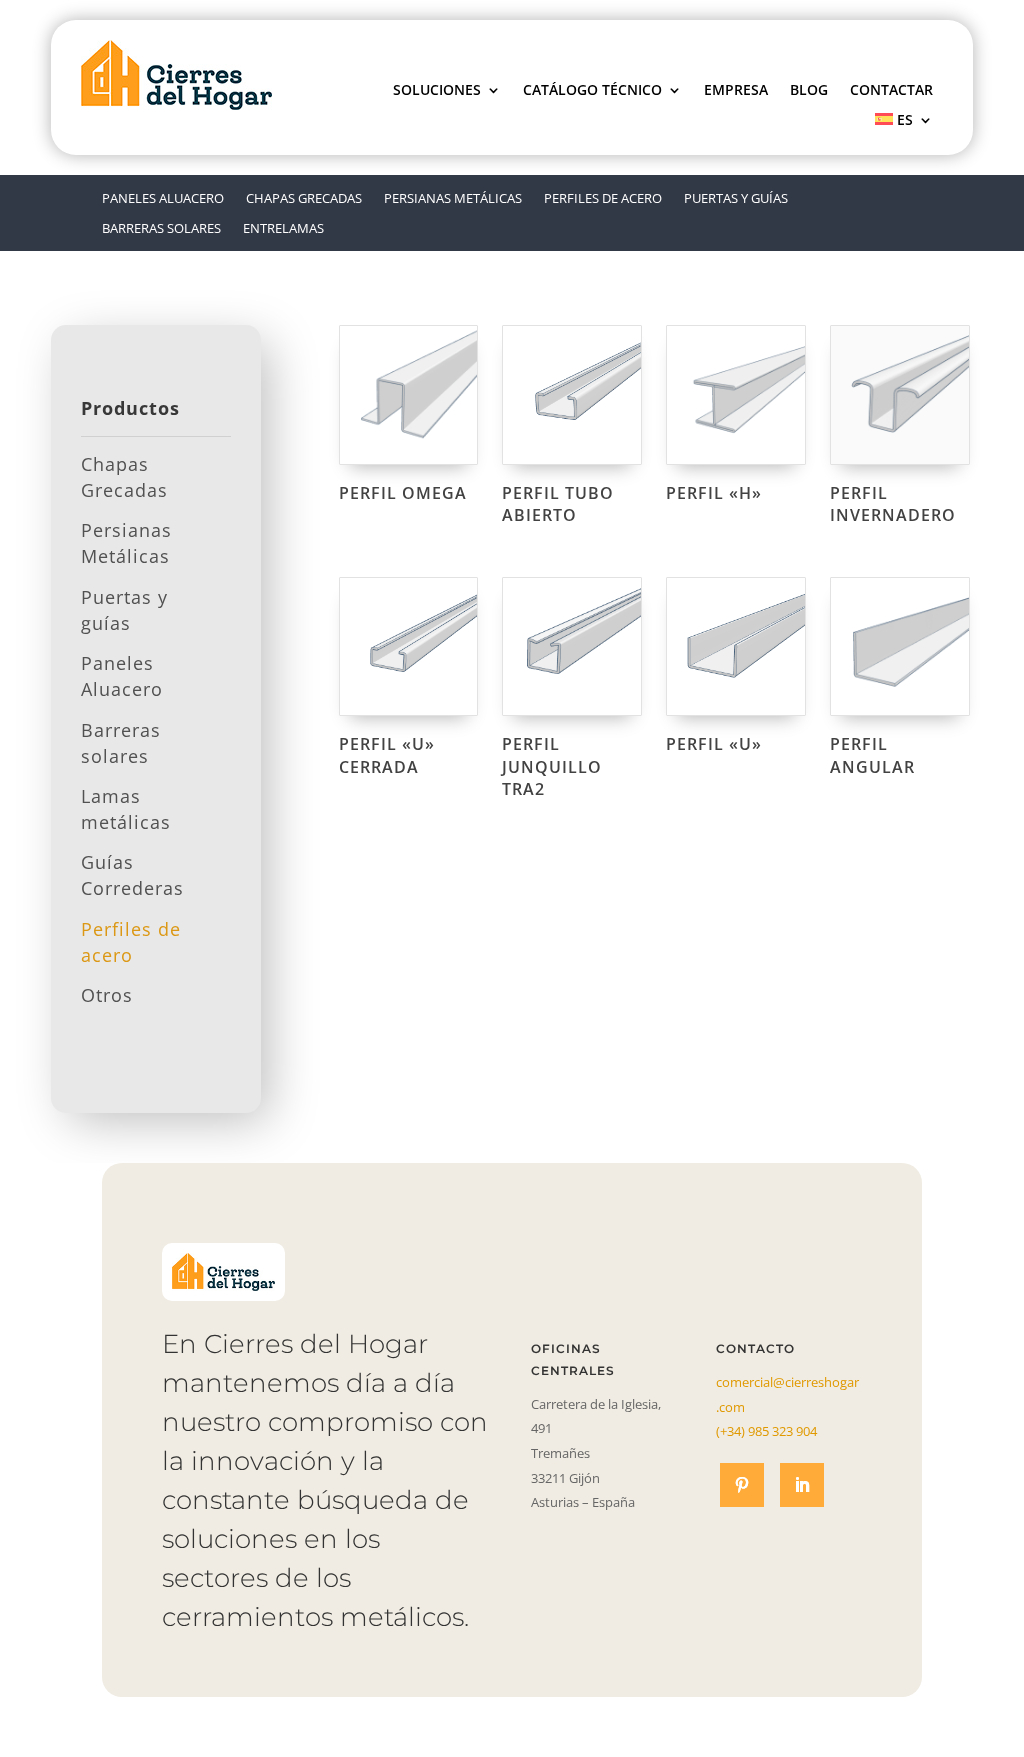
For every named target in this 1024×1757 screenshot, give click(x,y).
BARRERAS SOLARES (161, 229)
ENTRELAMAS (283, 229)
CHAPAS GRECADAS (304, 199)
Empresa (736, 91)
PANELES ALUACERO (163, 199)
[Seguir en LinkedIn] (802, 1485)
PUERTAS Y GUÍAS (736, 199)
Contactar (891, 91)
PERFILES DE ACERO (603, 199)
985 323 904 (766, 1431)
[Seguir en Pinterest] (742, 1485)
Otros (107, 995)
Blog (809, 91)
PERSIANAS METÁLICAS (453, 199)
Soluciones (437, 91)
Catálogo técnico (592, 91)
